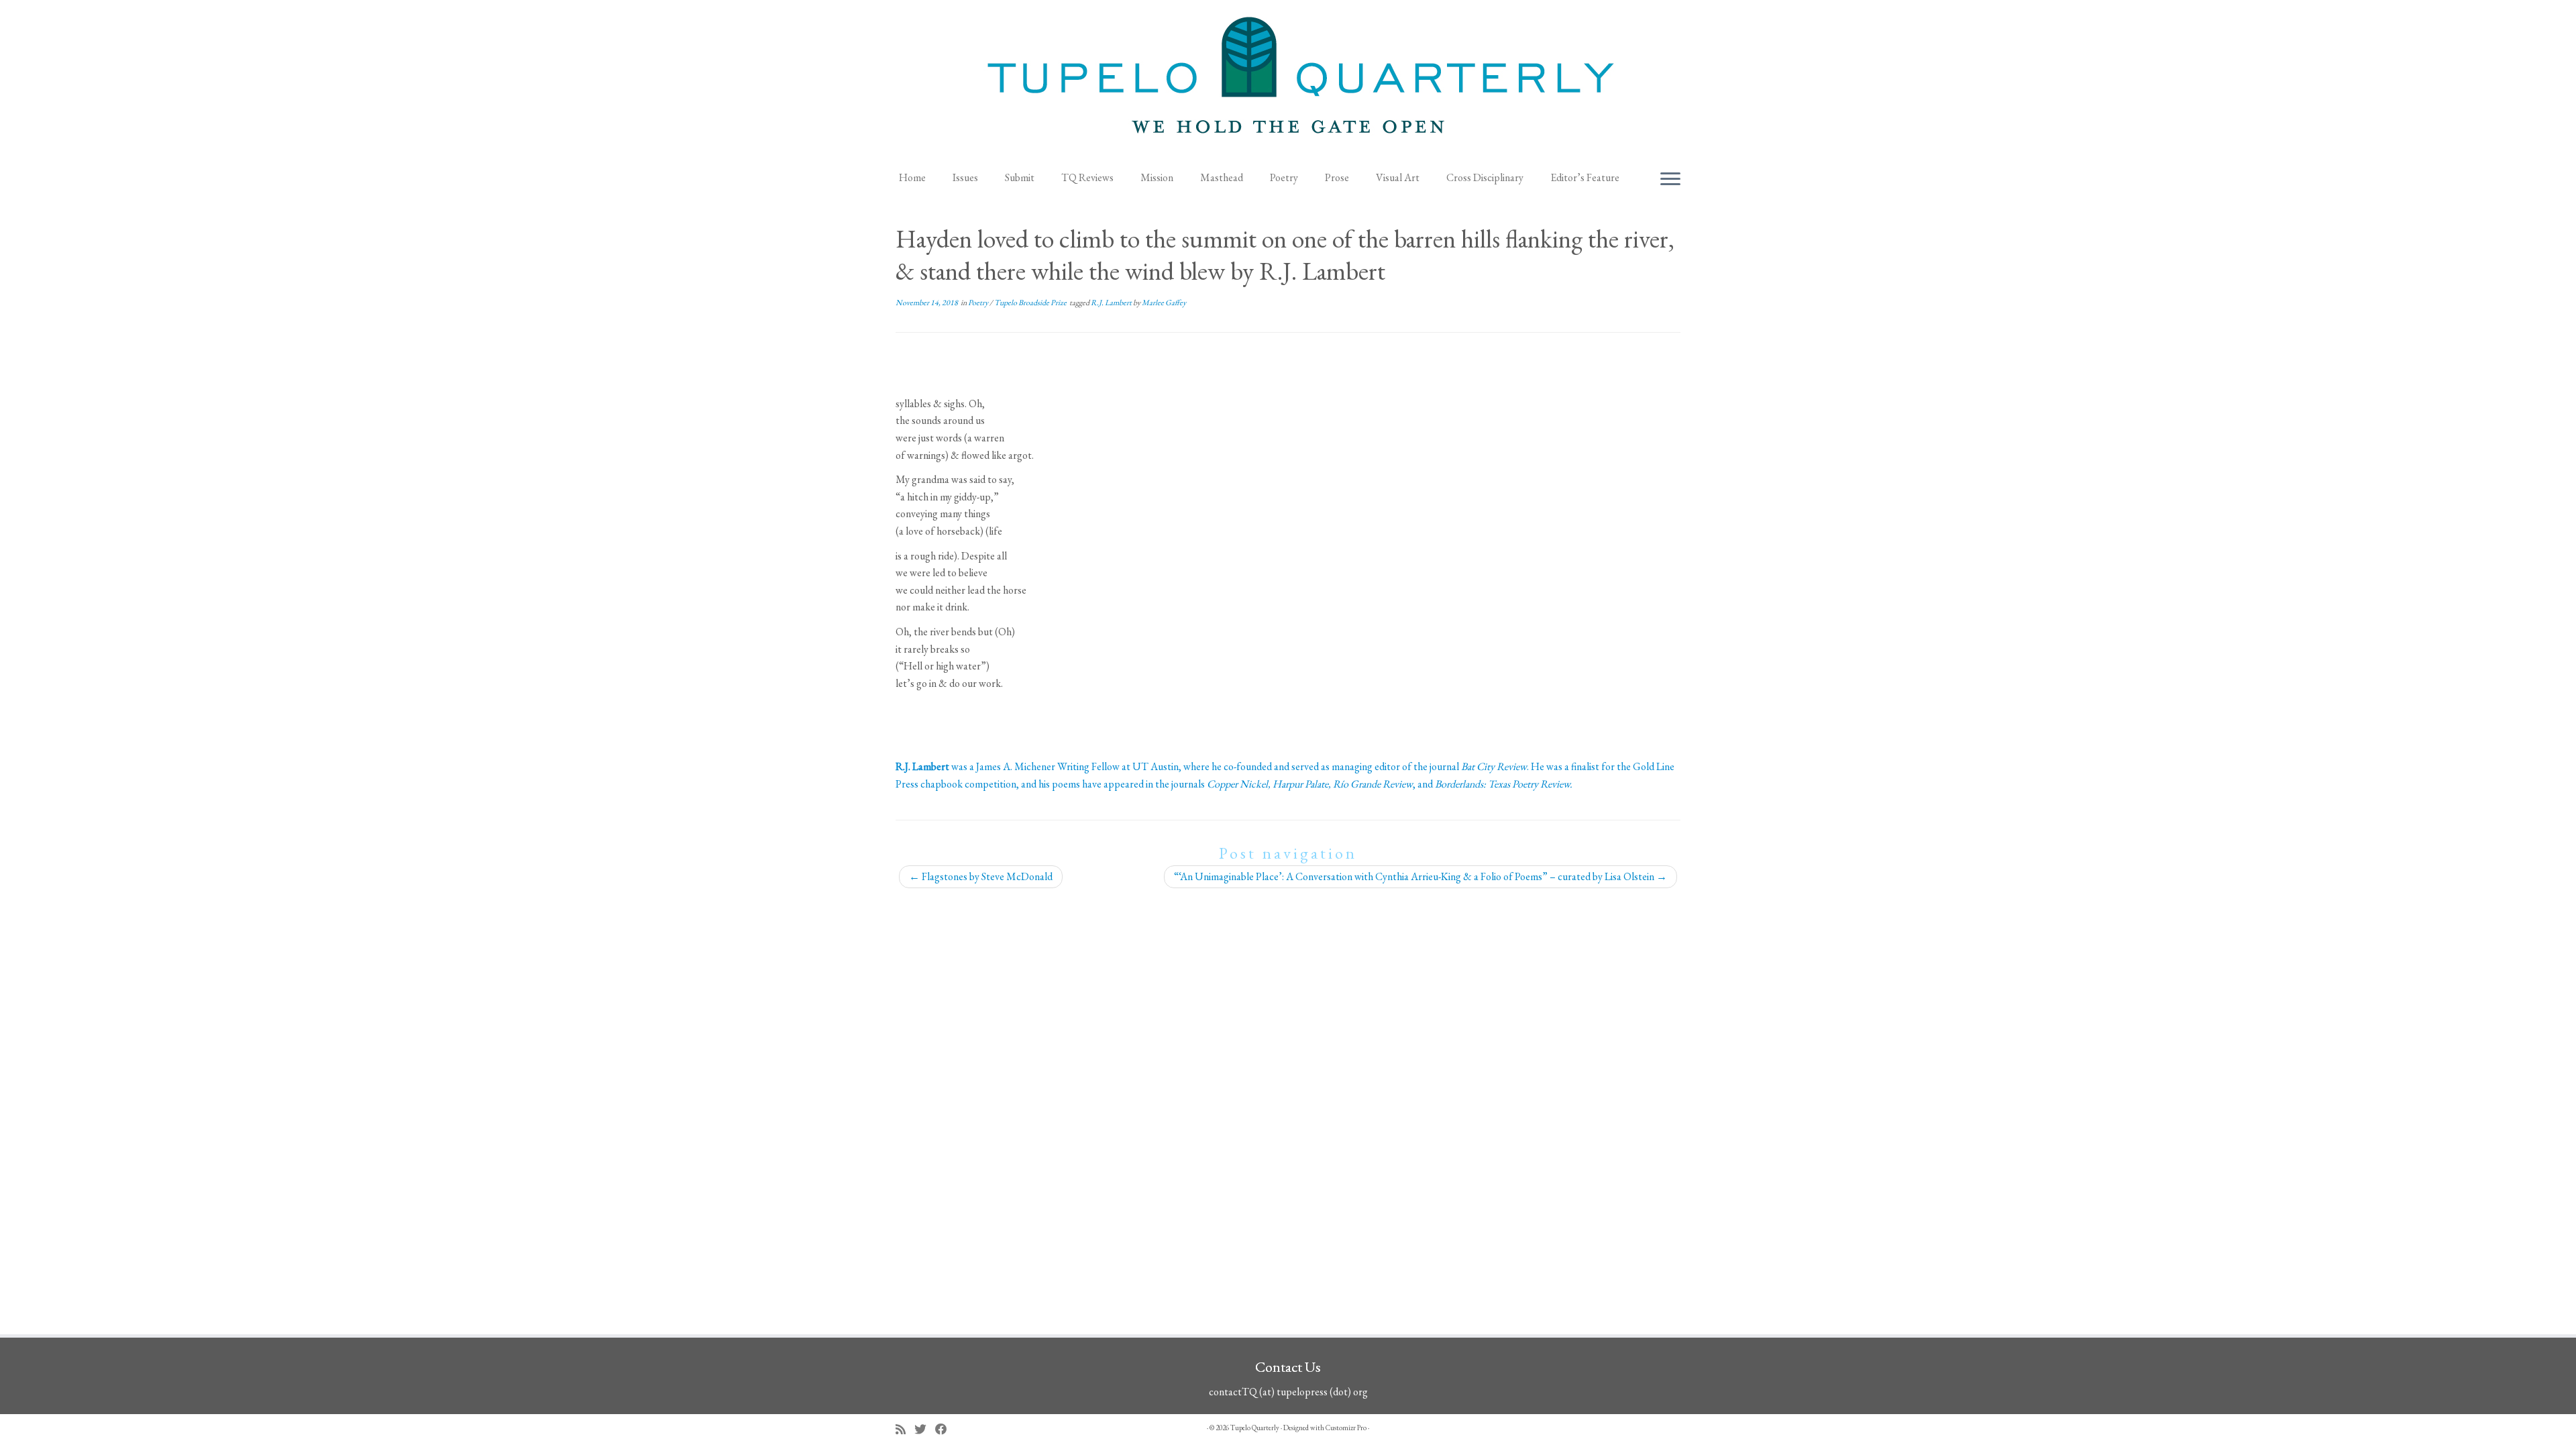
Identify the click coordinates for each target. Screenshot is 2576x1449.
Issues (965, 177)
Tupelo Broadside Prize (1031, 303)
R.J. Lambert (1112, 303)
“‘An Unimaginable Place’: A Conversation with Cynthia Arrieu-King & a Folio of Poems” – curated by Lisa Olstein (1420, 876)
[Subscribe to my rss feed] (905, 1429)
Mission (1157, 177)
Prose (1337, 177)
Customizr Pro (1346, 1428)
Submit (1020, 177)
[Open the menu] (1670, 180)
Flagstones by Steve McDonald (981, 876)
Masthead (1222, 177)
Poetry (1284, 177)
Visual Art (1398, 177)
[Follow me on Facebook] (946, 1429)
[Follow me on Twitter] (925, 1429)
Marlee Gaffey (1164, 303)
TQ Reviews (1087, 177)
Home (912, 177)
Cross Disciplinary (1485, 177)
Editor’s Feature (1585, 177)
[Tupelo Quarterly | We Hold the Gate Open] (1288, 81)
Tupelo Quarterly (1255, 1428)
